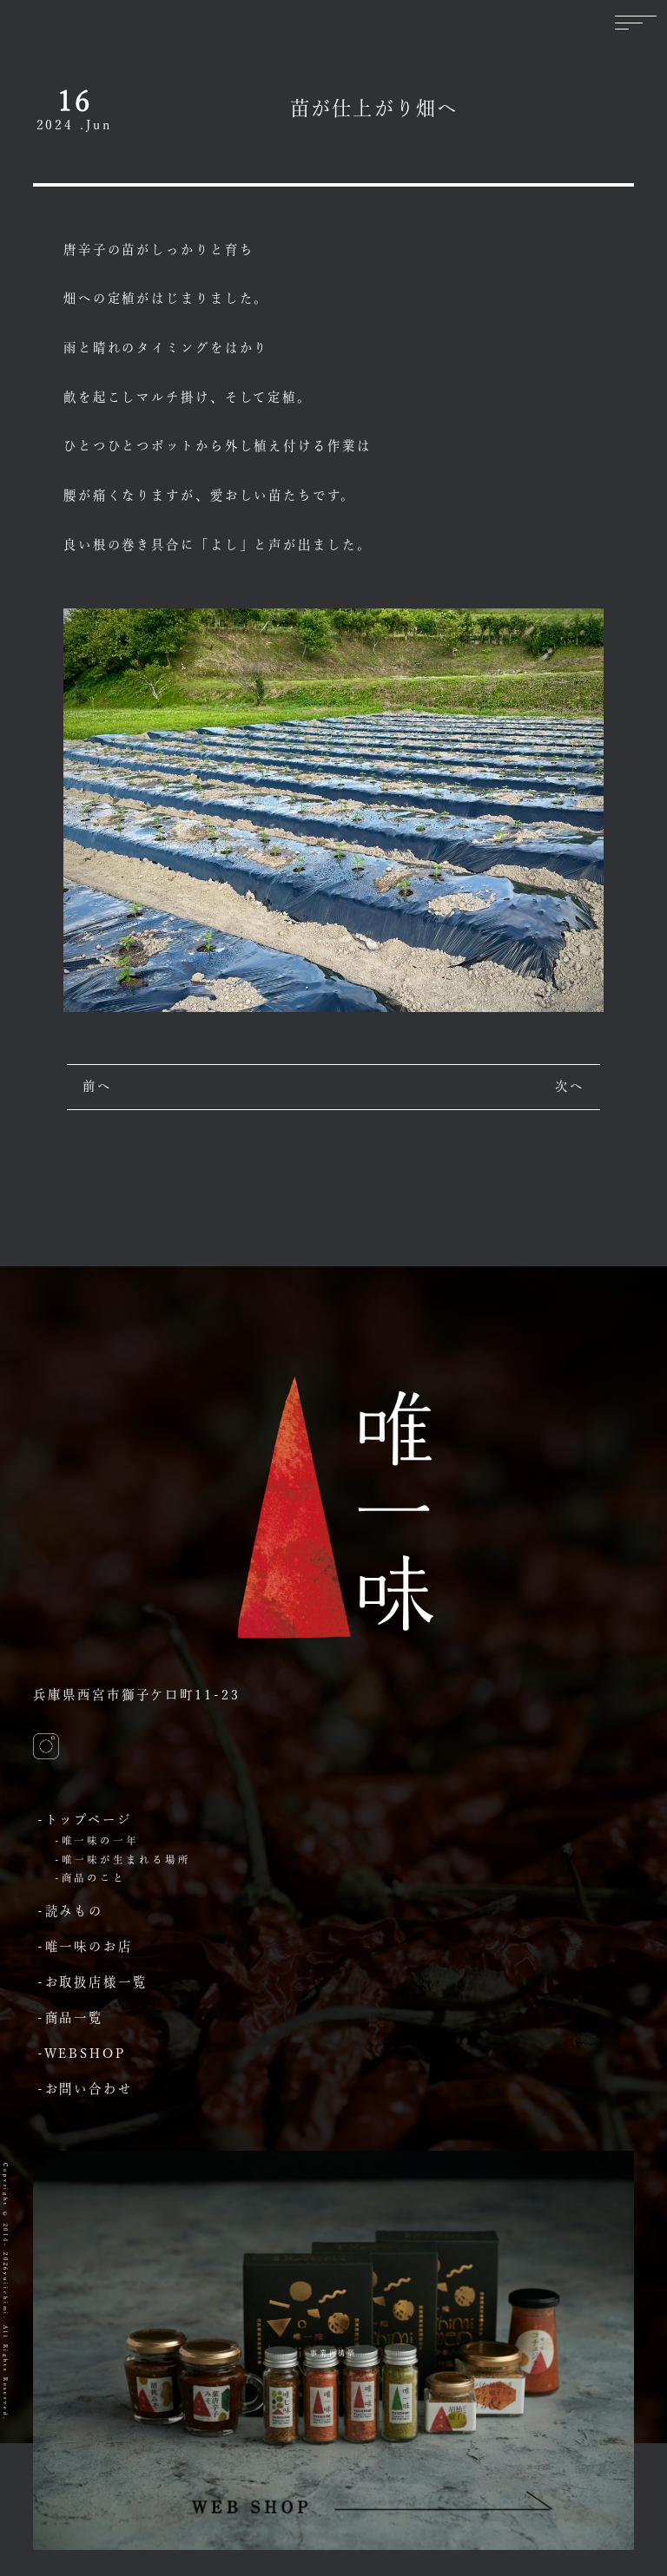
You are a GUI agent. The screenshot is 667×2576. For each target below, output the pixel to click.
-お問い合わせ (85, 2089)
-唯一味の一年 (97, 1840)
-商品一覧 (70, 2017)
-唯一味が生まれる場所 (123, 1860)
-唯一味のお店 (85, 1946)
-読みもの (70, 1911)
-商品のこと (90, 1878)
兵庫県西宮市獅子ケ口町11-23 (136, 1695)
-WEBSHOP (82, 2053)
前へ (97, 1086)
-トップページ (85, 1820)
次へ (570, 1086)
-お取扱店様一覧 (92, 1982)
